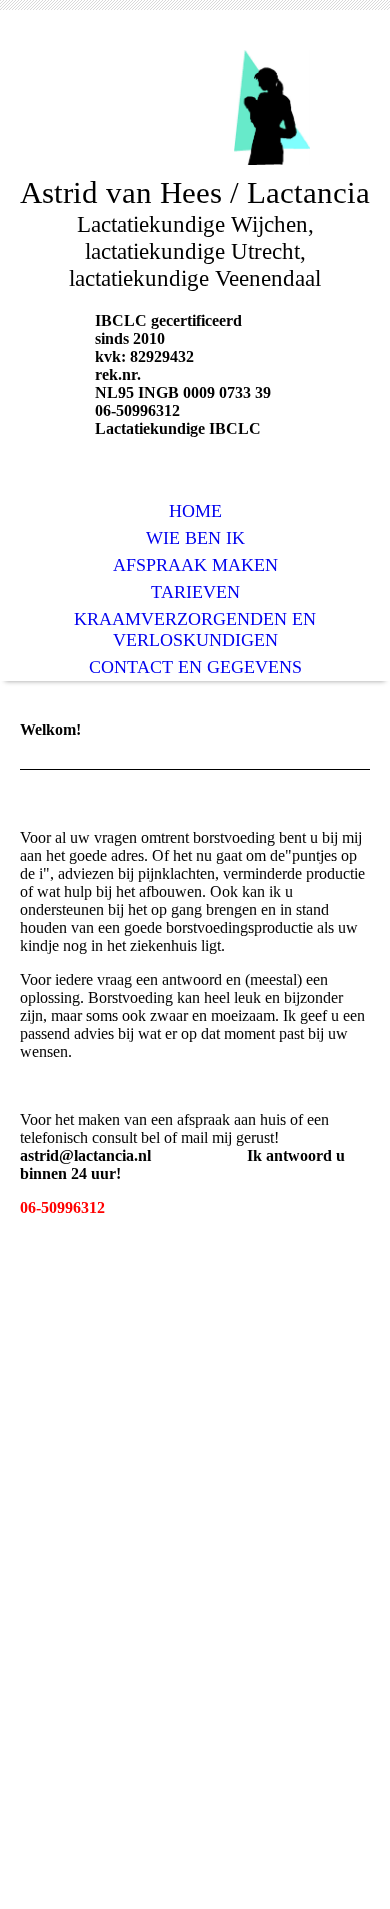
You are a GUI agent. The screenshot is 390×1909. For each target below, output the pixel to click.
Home (195, 511)
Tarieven (195, 592)
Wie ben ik (195, 538)
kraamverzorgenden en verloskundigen (195, 629)
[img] (195, 107)
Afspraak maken (195, 565)
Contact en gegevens (195, 667)
